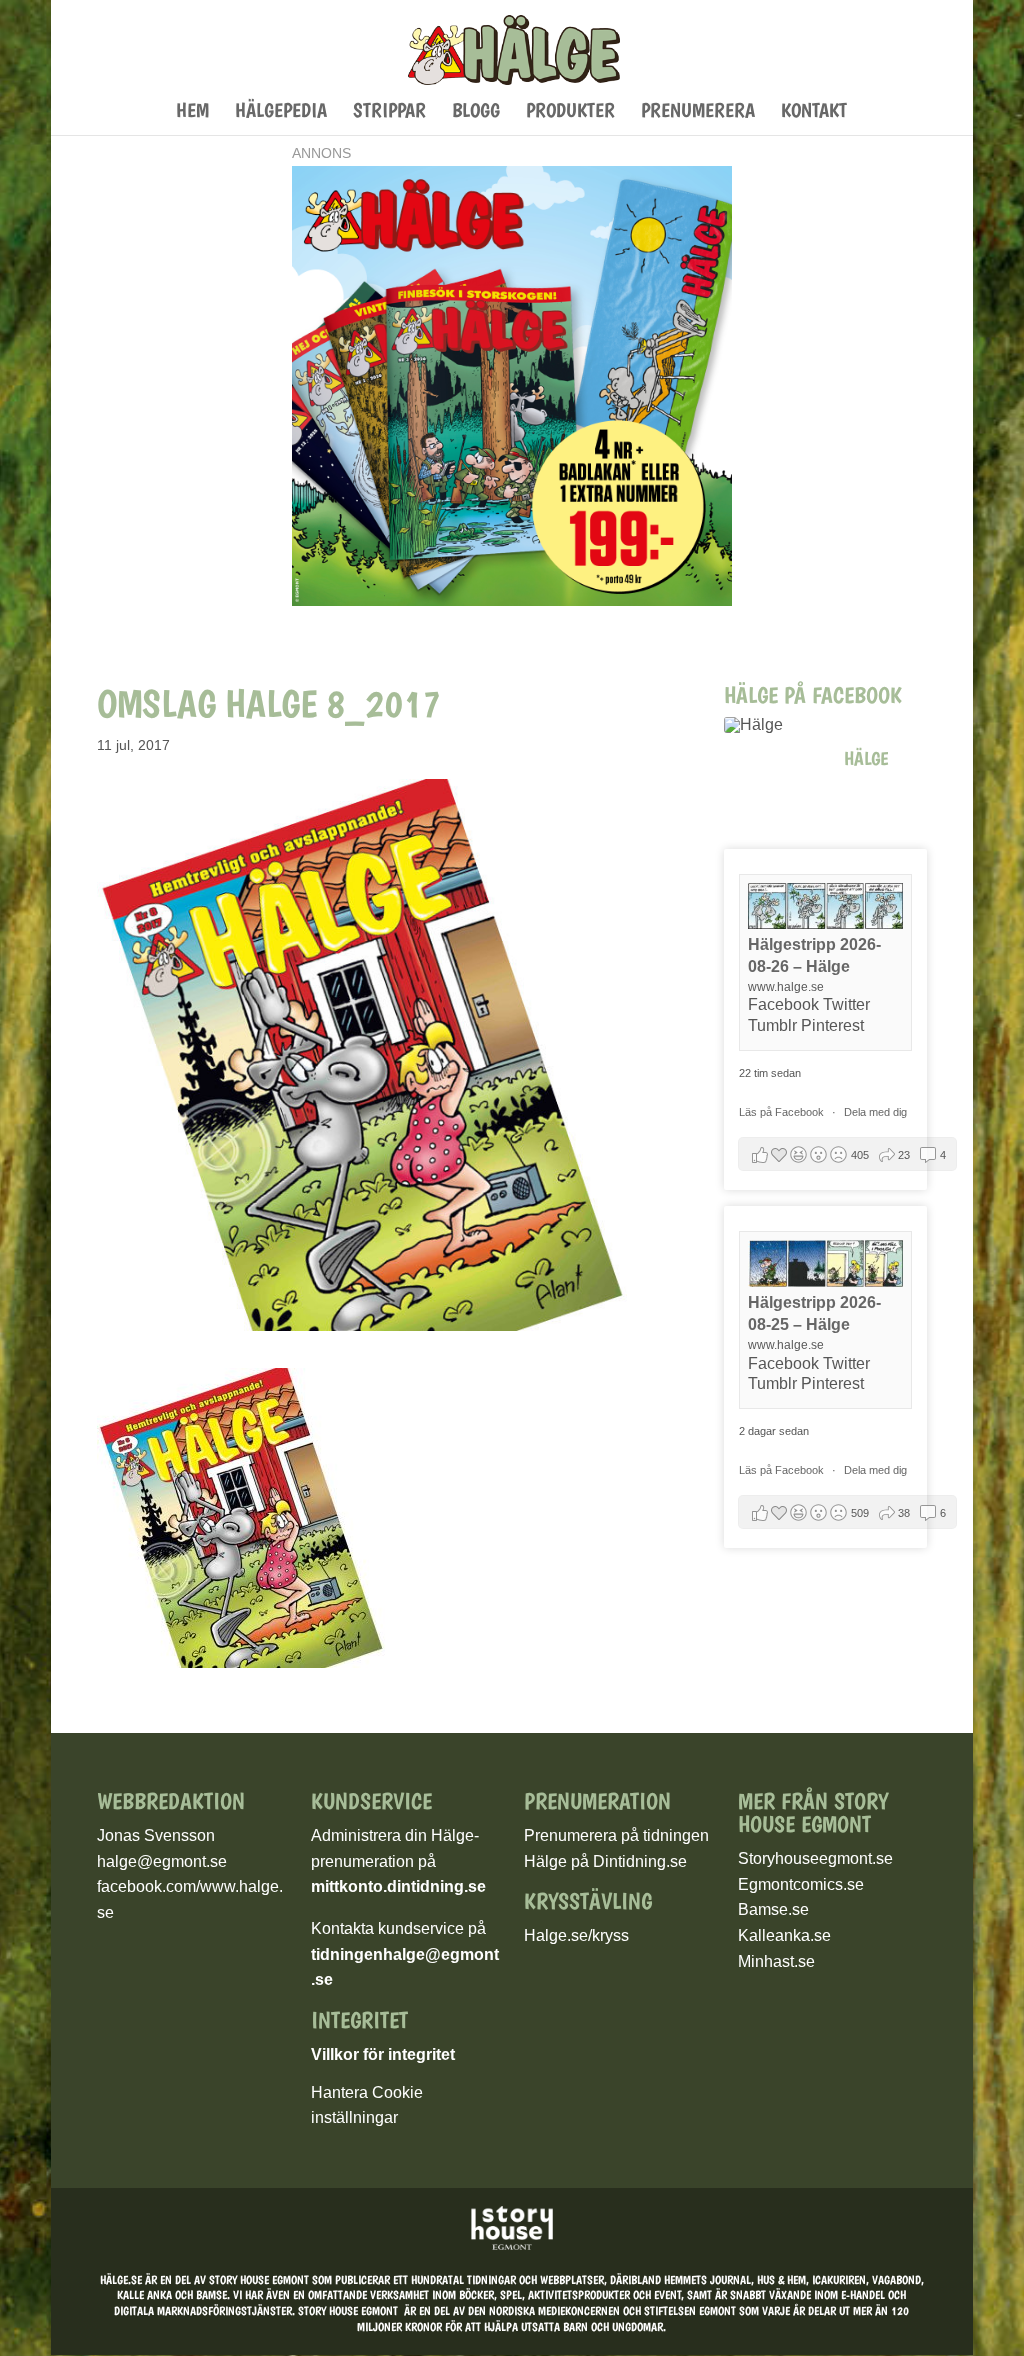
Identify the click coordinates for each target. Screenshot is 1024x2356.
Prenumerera (698, 112)
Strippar (389, 112)
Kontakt (814, 112)
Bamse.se (773, 1909)
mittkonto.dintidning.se (398, 1886)
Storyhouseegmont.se (815, 1858)
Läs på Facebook (783, 1112)
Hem (192, 112)
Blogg (476, 112)
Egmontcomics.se (801, 1884)
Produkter (570, 112)
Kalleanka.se (784, 1935)
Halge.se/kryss (576, 1935)
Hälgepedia (281, 112)
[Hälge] (774, 725)
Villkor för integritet (383, 2054)
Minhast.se (776, 1961)
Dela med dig (875, 1112)
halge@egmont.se (162, 1861)
